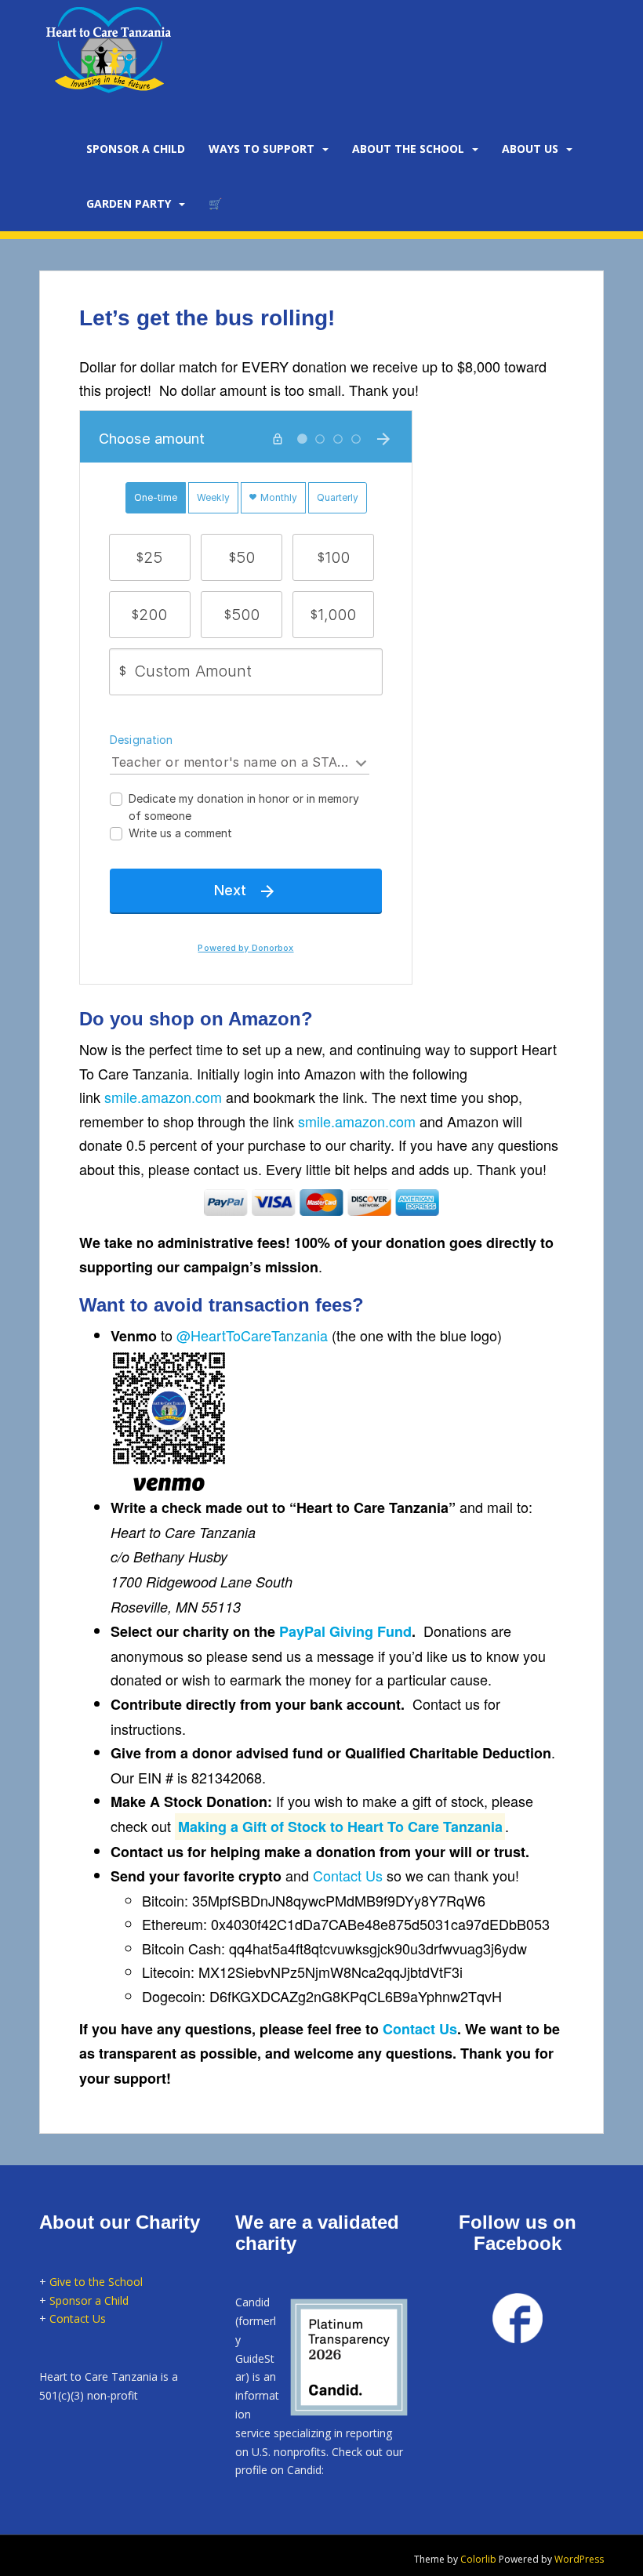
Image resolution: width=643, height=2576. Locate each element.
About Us (530, 149)
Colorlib (478, 2559)
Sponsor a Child (89, 2300)
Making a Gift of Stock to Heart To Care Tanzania (340, 1827)
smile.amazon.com (163, 1097)
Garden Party (129, 203)
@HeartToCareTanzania (252, 1335)
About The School (408, 149)
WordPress (579, 2559)
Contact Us (348, 1875)
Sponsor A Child (136, 149)
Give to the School (96, 2282)
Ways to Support (262, 149)
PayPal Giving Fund (345, 1631)
